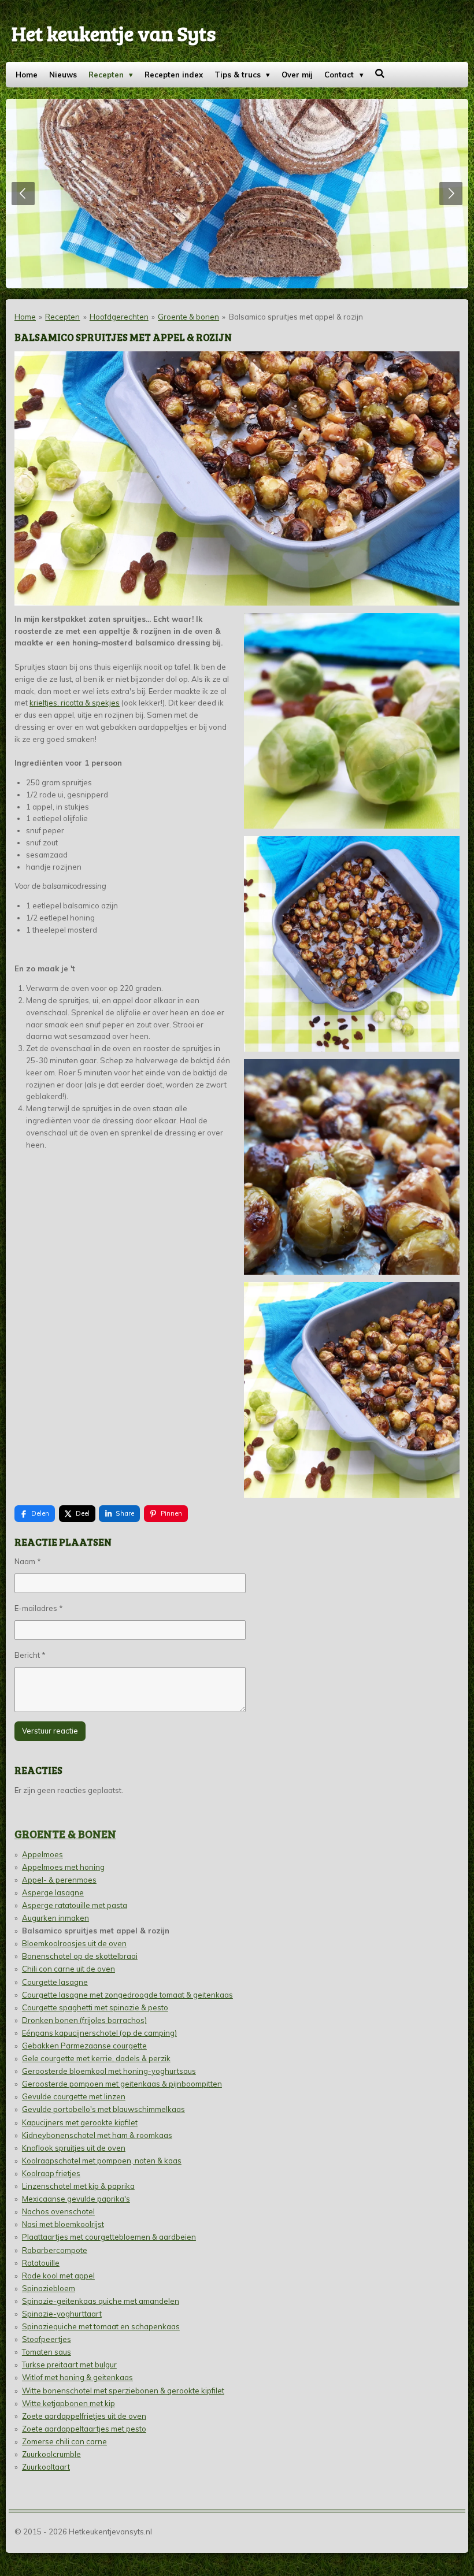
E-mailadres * (39, 1608)
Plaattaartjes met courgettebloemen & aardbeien (109, 2237)
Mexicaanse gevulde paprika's (76, 2199)
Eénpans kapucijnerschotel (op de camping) (99, 2033)
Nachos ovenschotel (58, 2211)
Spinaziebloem (49, 2288)
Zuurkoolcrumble (51, 2454)
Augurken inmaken (55, 1918)
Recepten (62, 317)
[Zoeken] (380, 73)
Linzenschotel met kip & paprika (78, 2186)
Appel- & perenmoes (59, 1880)
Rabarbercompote (55, 2250)
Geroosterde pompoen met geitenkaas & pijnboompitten (122, 2084)
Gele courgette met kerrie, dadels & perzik (96, 2058)
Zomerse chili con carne (64, 2441)
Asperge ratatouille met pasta (75, 1905)
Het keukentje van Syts (114, 33)
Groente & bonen (188, 317)
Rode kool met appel (58, 2276)
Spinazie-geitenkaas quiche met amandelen (101, 2301)
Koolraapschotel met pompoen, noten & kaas (102, 2161)
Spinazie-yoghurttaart (62, 2314)
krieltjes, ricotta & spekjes (75, 703)
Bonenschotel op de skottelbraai (80, 1956)
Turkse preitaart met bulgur (69, 2365)
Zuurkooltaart (46, 2467)
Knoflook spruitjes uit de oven (74, 2148)
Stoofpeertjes (47, 2339)
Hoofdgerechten (119, 317)
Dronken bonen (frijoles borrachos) (84, 2020)
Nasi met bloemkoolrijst (63, 2224)
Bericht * (30, 1655)
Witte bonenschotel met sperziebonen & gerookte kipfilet (123, 2391)
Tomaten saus (47, 2352)
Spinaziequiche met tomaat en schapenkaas (101, 2326)
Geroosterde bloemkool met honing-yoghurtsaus (109, 2071)
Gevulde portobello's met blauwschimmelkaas (103, 2109)
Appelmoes (42, 1854)
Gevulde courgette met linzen (74, 2096)
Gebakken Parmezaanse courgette (84, 2046)
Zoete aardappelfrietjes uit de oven (84, 2416)
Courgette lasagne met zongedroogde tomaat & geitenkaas (127, 1995)
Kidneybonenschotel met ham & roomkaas (97, 2135)
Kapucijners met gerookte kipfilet (80, 2122)
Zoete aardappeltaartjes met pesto (84, 2429)
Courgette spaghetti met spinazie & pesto (95, 2007)
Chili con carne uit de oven (68, 1969)
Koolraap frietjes (51, 2173)
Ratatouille (41, 2263)
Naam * (28, 1561)
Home (25, 317)
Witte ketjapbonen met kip (68, 2403)
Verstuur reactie (50, 1731)
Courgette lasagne (55, 1982)
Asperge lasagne (53, 1892)
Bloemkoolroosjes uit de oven (74, 1943)
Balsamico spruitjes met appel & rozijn (296, 317)
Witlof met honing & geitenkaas (77, 2377)
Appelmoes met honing (63, 1867)
